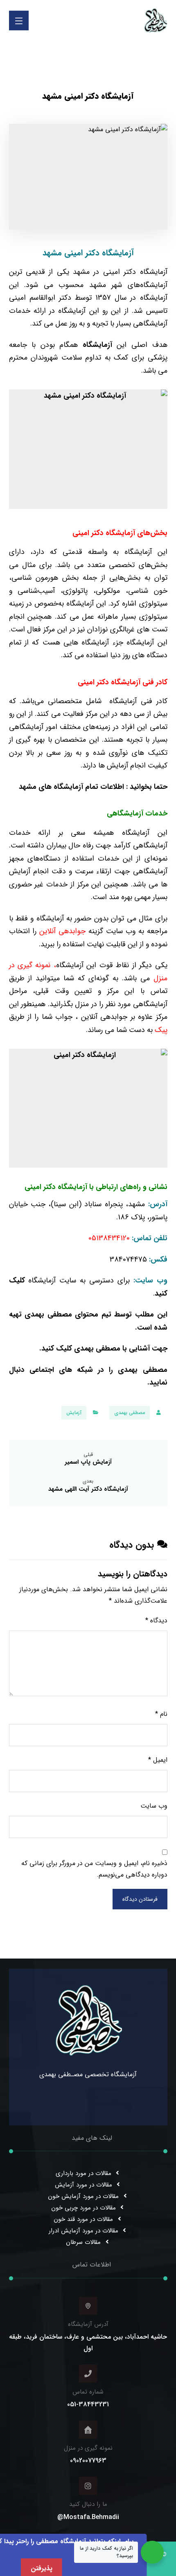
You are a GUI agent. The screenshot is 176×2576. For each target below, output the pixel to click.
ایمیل (158, 1760)
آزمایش (74, 1413)
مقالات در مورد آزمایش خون (83, 2196)
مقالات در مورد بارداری (83, 2173)
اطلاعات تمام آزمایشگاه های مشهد (72, 787)
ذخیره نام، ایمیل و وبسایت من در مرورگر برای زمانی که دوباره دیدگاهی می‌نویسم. (94, 1869)
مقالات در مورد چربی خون (83, 2208)
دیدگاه (156, 1621)
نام (161, 1714)
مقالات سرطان (83, 2242)
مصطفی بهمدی (130, 1413)
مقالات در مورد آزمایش (83, 2185)
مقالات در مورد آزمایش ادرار (83, 2231)
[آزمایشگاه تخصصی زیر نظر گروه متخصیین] (156, 20)
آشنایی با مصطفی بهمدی (113, 1348)
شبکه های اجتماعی (64, 1370)
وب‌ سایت (154, 1806)
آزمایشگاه (97, 345)
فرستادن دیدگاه (140, 1899)
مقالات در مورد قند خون (83, 2219)
